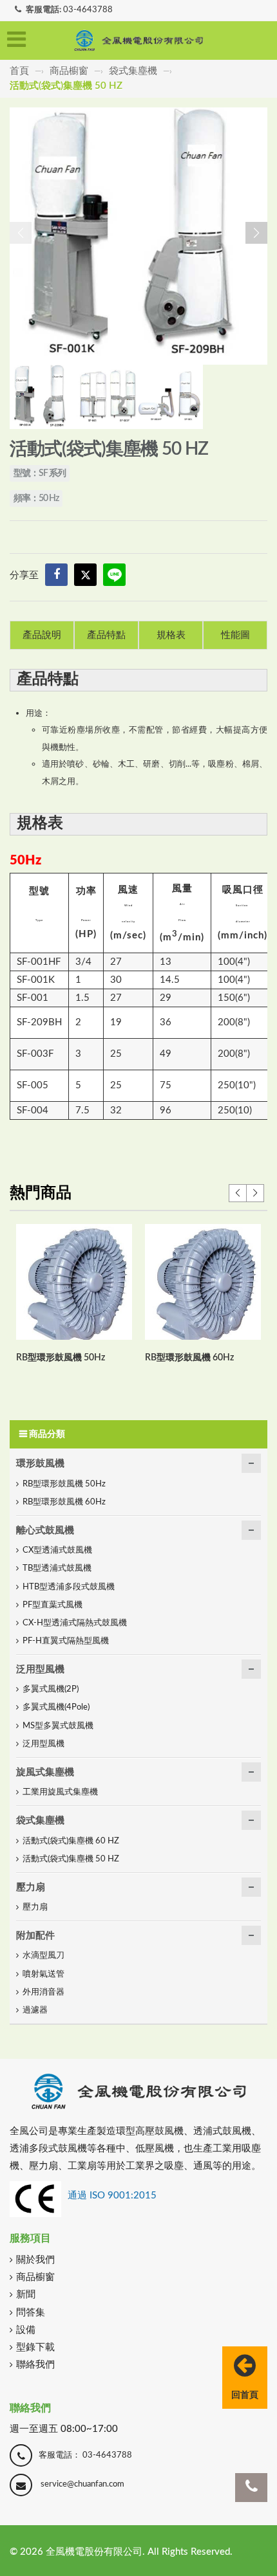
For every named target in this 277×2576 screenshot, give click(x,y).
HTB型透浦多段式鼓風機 (69, 1587)
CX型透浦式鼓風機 (57, 1550)
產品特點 (106, 635)
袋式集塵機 (133, 71)
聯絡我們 (35, 2365)
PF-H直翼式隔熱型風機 (66, 1641)
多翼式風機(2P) (51, 1689)
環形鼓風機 (40, 1464)
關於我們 (35, 2260)
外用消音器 (43, 1992)
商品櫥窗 (69, 71)
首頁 (21, 71)
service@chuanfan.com (82, 2484)
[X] (85, 575)
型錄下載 (35, 2347)
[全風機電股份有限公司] (138, 41)
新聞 (26, 2295)
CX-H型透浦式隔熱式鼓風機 (75, 1623)
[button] (256, 233)
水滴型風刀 (43, 1956)
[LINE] (114, 575)
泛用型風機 (40, 1669)
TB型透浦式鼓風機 (57, 1568)
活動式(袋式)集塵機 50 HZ (71, 1859)
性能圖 (235, 635)
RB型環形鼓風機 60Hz (189, 1358)
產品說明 (42, 635)
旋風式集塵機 (45, 1772)
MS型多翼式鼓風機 (58, 1726)
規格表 (171, 635)
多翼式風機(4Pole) (56, 1707)
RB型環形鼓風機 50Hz (61, 1358)
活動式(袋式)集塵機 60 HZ (71, 1841)
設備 (26, 2330)
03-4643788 (88, 10)
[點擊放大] (138, 235)
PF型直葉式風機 (53, 1605)
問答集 (31, 2313)
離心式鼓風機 (45, 1530)
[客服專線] (251, 2488)
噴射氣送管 (43, 1974)
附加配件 (35, 1936)
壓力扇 (31, 1887)
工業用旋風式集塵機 (60, 1792)
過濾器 (35, 2010)
